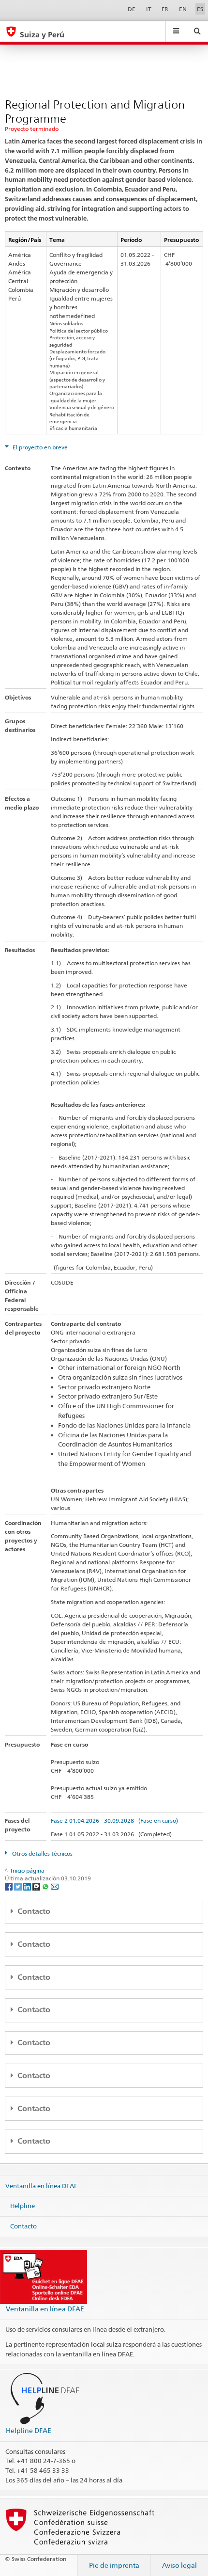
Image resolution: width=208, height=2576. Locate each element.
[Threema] (37, 1886)
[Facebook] (9, 1886)
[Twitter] (19, 1886)
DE (132, 9)
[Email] (55, 1886)
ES (200, 9)
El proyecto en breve (39, 447)
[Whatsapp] (46, 1886)
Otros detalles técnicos (42, 1853)
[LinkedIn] (28, 1886)
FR (165, 9)
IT (149, 9)
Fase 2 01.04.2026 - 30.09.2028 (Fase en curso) (114, 1821)
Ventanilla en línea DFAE (41, 2185)
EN (183, 9)
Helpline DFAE (29, 2430)
